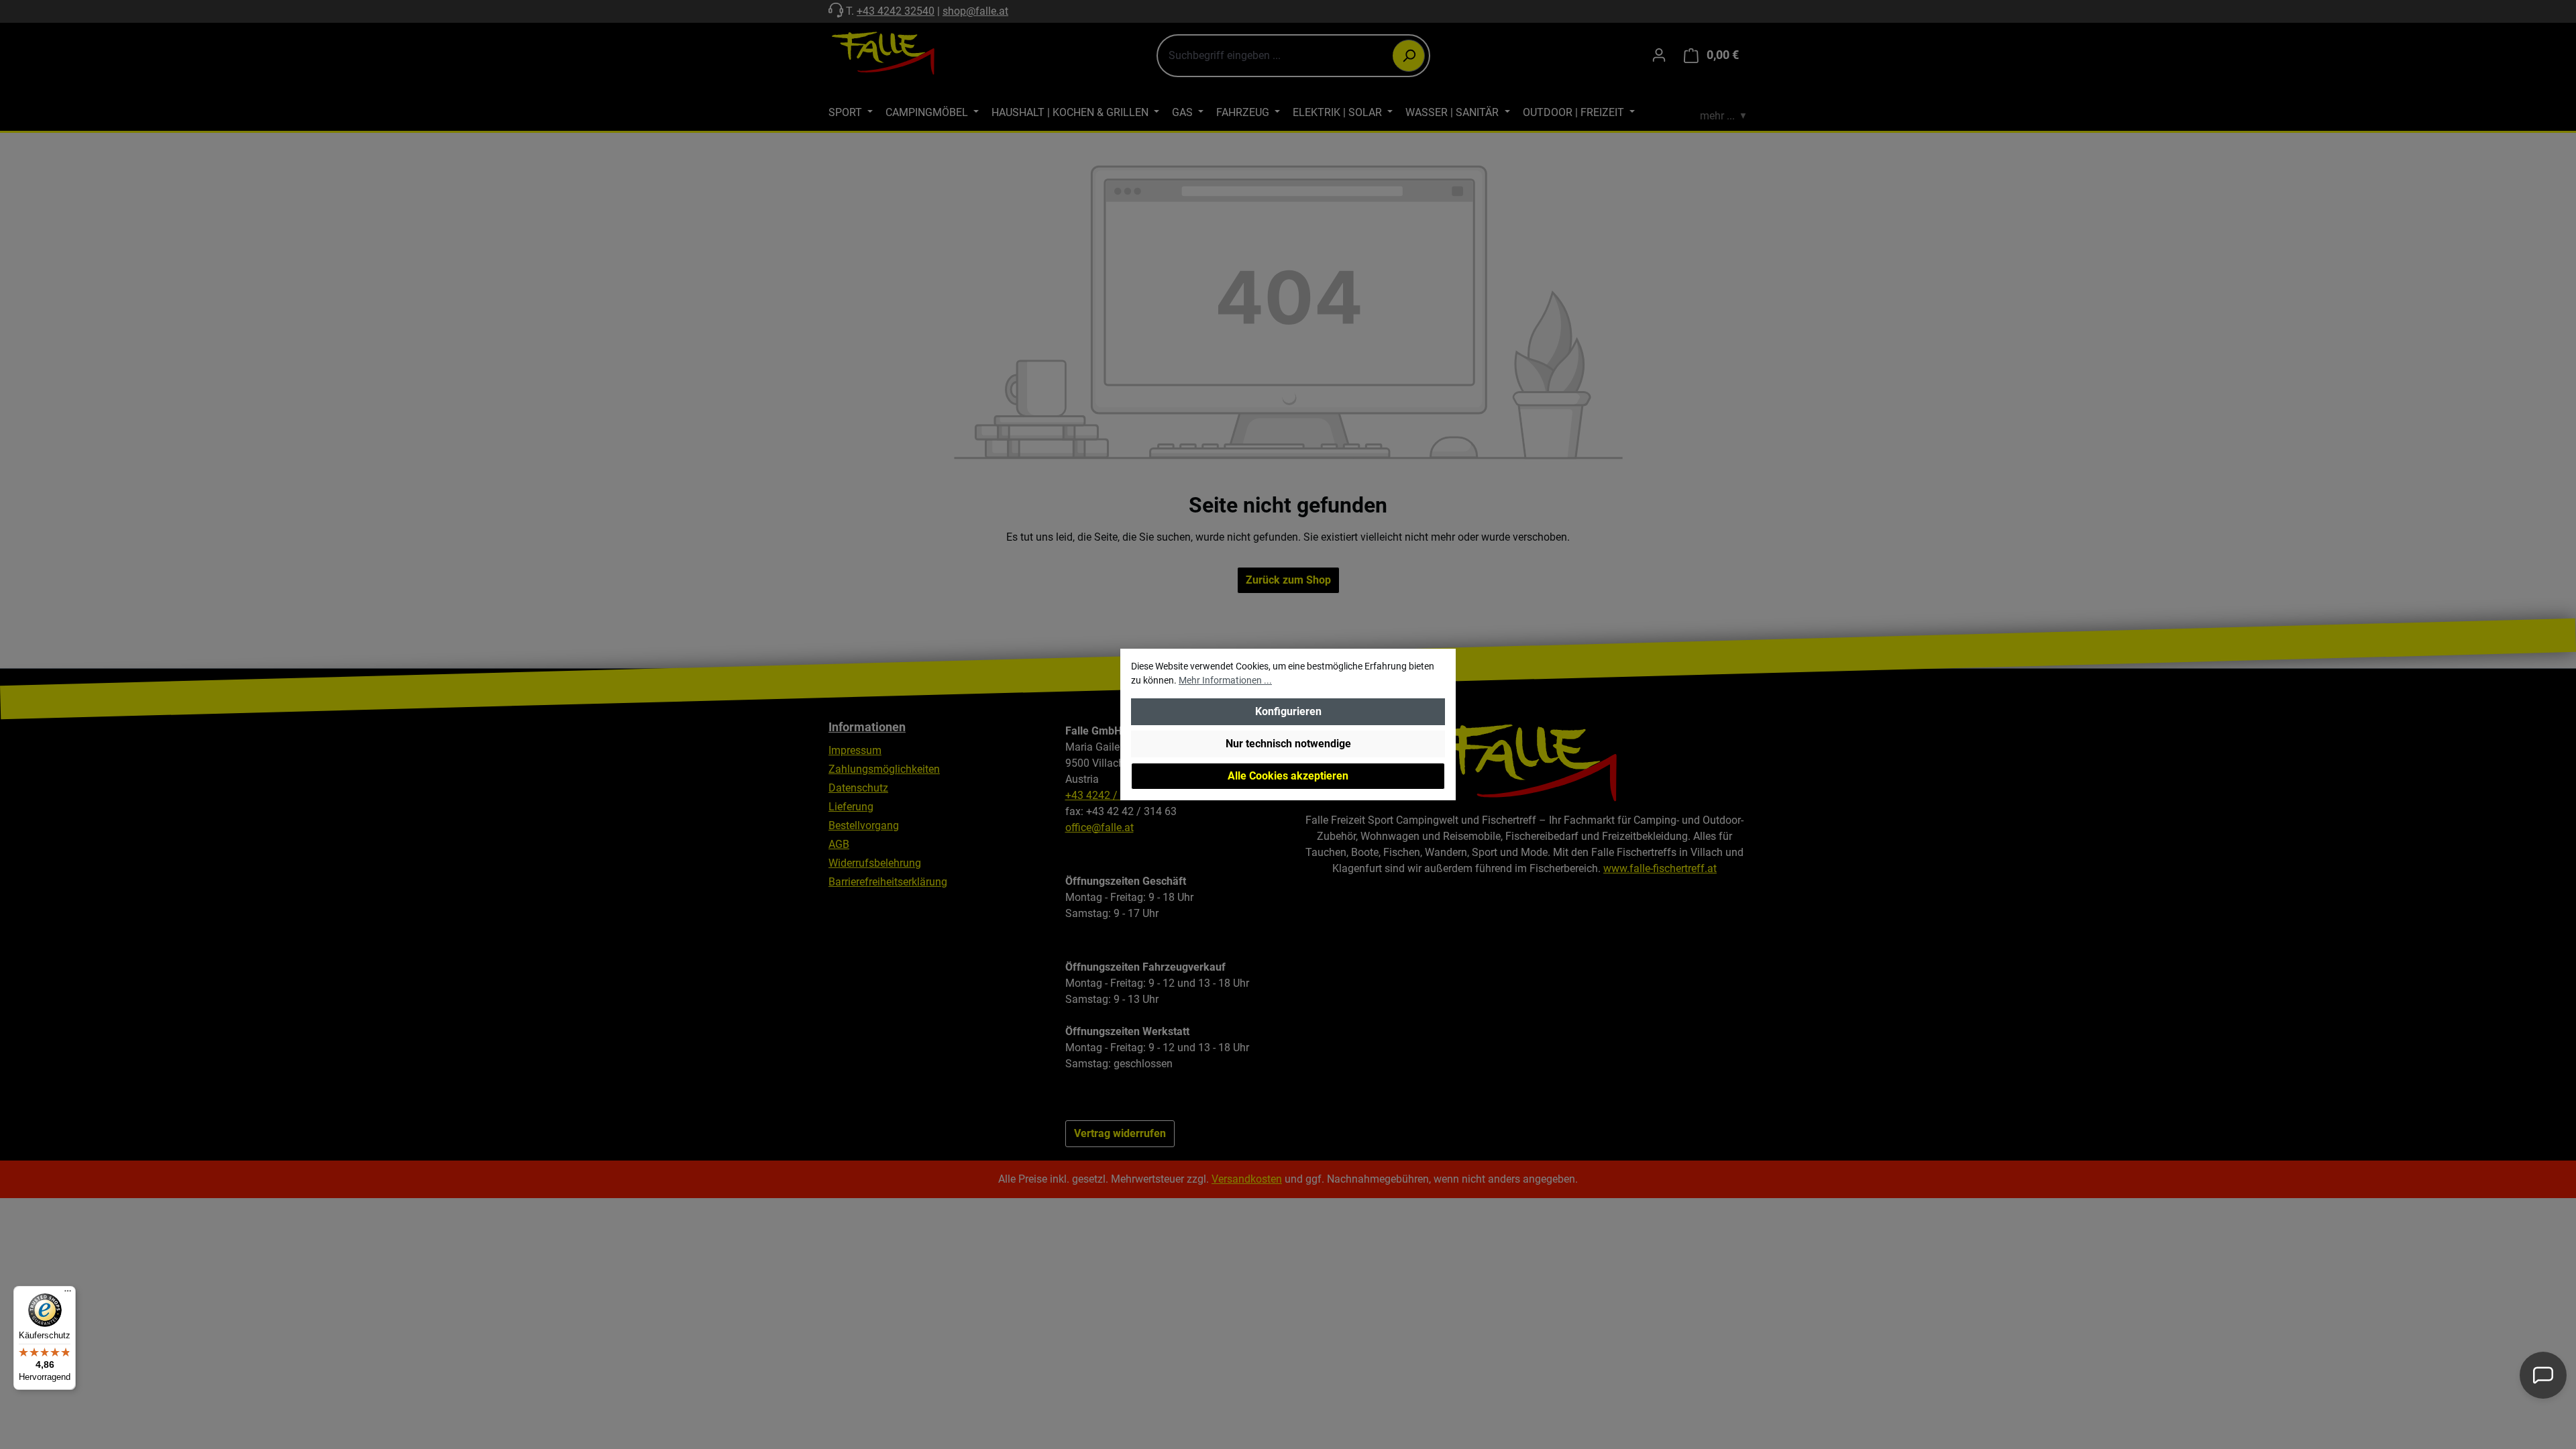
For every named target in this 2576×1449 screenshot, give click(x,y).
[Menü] (68, 1294)
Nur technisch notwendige (1288, 744)
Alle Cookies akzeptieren (1288, 776)
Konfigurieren (1288, 711)
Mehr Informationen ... (1225, 680)
